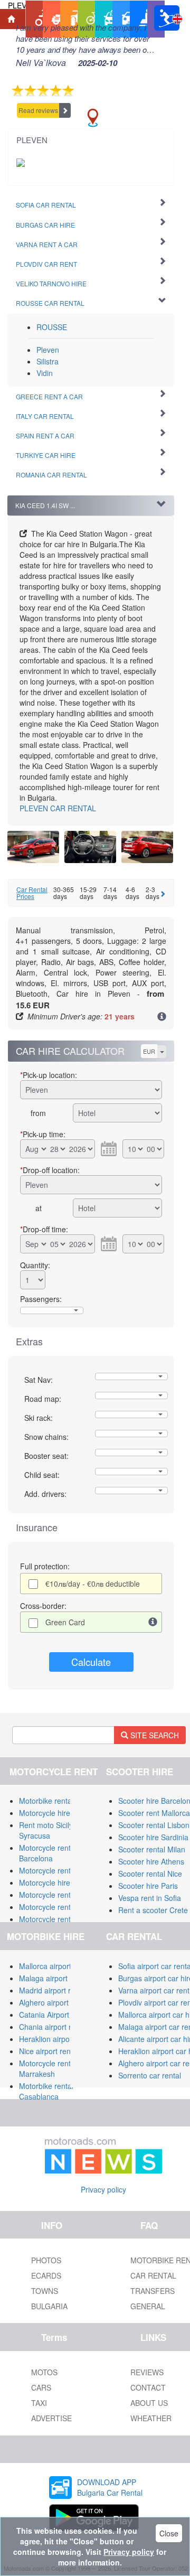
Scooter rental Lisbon (154, 1825)
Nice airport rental (49, 2051)
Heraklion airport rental (57, 2039)
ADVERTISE (51, 2418)
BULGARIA (49, 2306)
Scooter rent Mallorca (154, 1813)
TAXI (39, 2403)
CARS (41, 2387)
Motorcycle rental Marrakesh (48, 2068)
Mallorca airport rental (56, 1966)
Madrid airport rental (53, 1990)
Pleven (48, 350)
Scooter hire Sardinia (153, 1837)
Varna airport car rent (154, 1990)
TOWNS (45, 2291)
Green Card (65, 1622)
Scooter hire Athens (151, 1861)
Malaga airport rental (54, 1978)
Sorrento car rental (150, 2075)
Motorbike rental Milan (56, 1801)
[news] (103, 2153)
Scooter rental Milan (152, 1849)
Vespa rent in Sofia (150, 1898)
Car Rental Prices (32, 893)
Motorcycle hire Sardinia (59, 1813)
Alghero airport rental (54, 2002)
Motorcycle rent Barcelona (45, 1853)
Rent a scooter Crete (153, 1910)
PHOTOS (46, 2260)
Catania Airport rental (55, 2015)
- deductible (93, 1584)
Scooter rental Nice (150, 1874)
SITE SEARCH (154, 1735)
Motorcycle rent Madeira (60, 1907)
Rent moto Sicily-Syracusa (47, 1830)
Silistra (47, 361)
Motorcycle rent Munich (58, 1919)
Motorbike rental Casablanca (46, 2091)
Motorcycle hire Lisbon (57, 1882)
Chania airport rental (53, 2027)
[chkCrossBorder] (153, 1622)
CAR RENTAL (58, 808)
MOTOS (44, 2372)
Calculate (91, 1662)
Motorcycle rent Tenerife (60, 1870)
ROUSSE (52, 327)
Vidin (45, 373)
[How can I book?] (162, 1017)
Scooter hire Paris (148, 1886)
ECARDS (46, 2275)
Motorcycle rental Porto (58, 1895)
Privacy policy (103, 2189)
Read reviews (38, 110)
